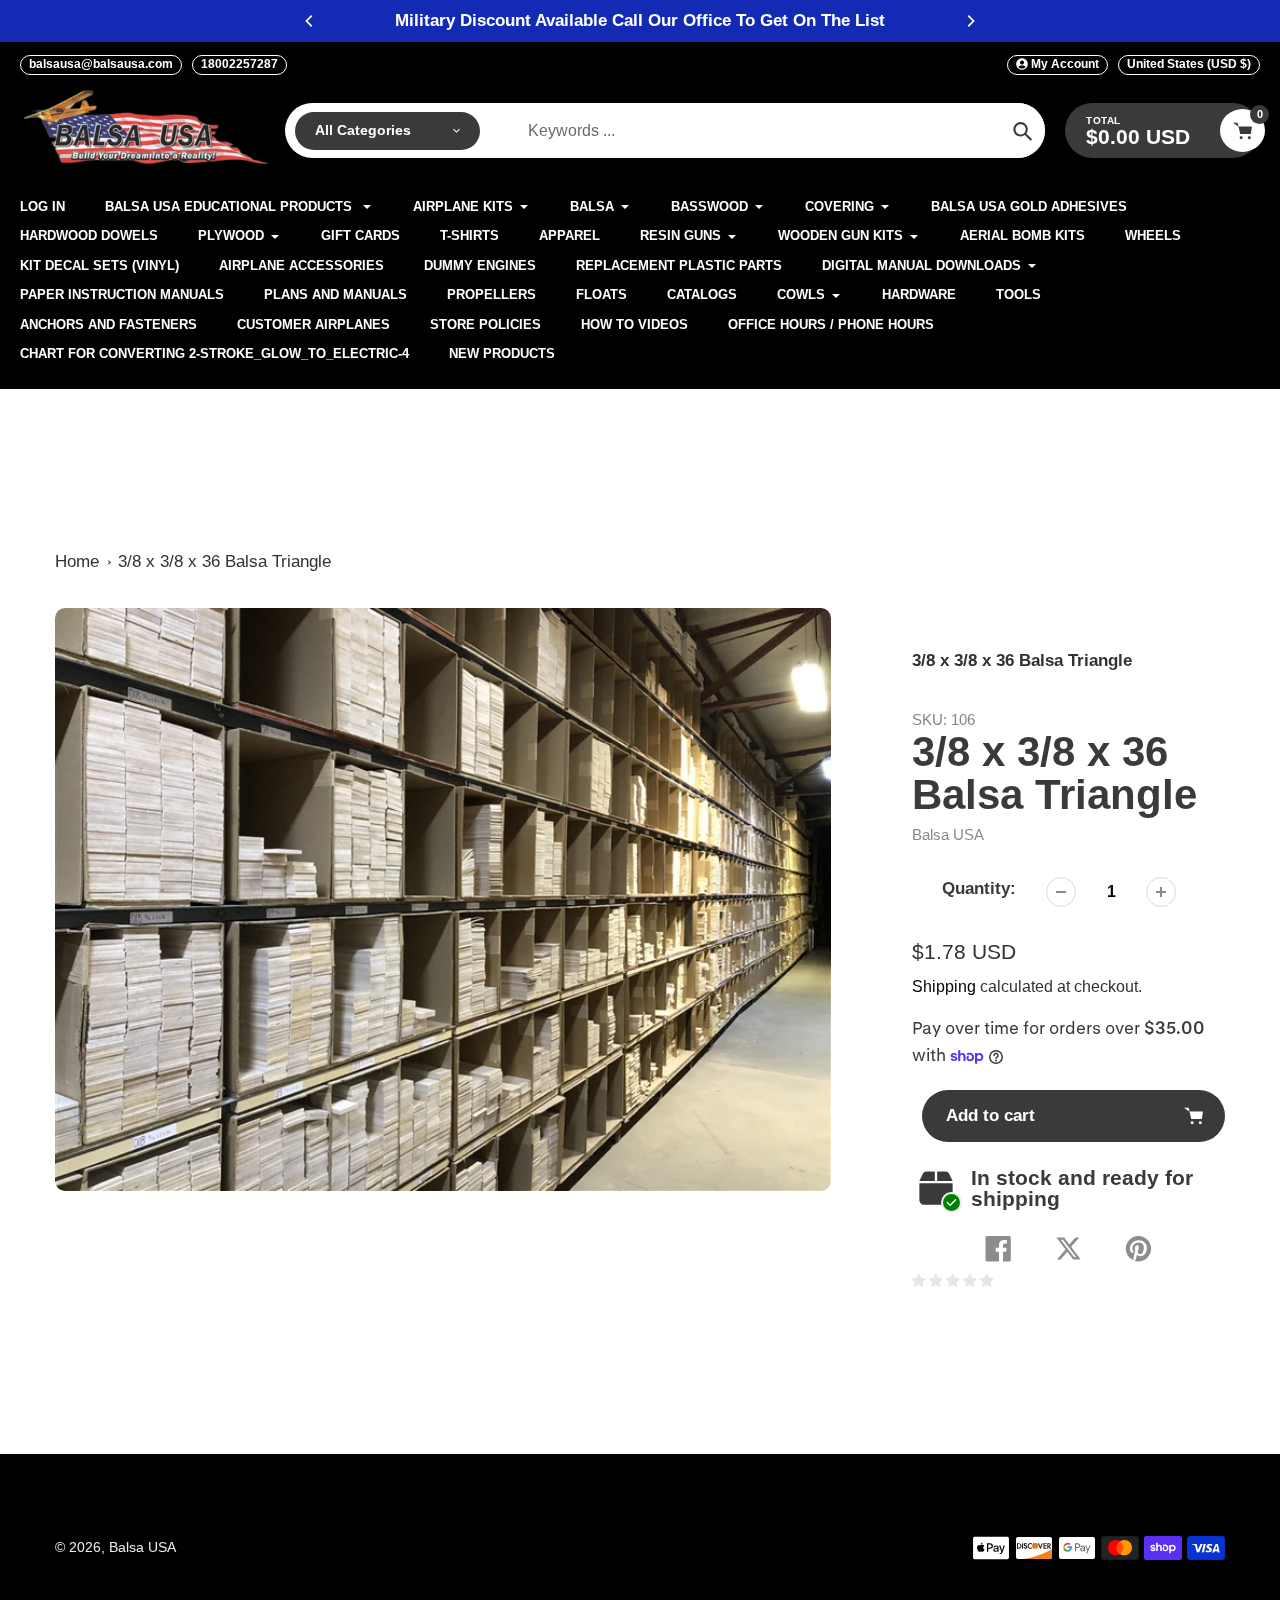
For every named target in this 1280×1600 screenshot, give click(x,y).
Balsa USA (948, 834)
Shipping (944, 986)
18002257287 (239, 64)
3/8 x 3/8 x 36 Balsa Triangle (224, 561)
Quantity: (979, 888)
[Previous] (310, 21)
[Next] (970, 21)
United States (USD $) (1189, 64)
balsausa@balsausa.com (101, 64)
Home (77, 561)
